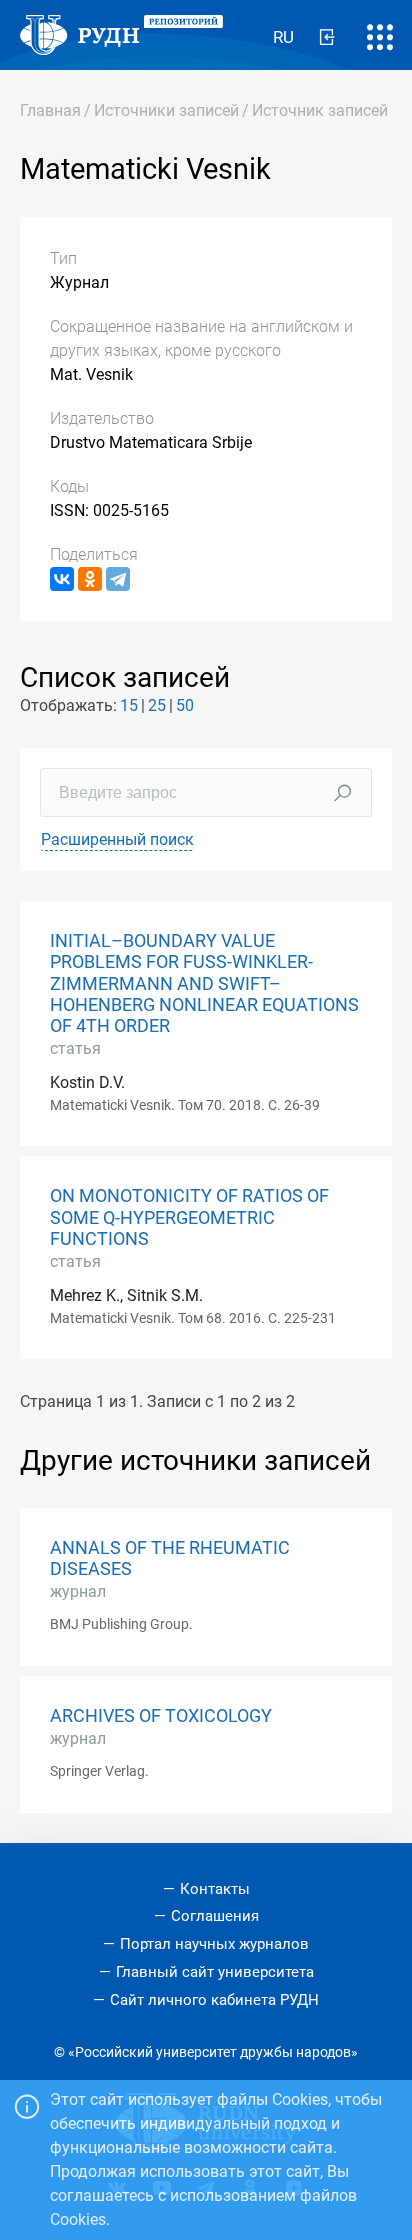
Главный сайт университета (215, 1972)
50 (185, 705)
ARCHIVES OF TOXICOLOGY (161, 1716)
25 (157, 705)
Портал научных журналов (214, 1944)
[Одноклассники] (90, 579)
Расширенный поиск (117, 839)
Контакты (215, 1889)
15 (129, 705)
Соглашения (215, 1916)
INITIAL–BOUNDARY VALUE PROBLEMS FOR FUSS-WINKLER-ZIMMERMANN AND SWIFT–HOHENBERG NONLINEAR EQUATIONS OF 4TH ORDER (204, 983)
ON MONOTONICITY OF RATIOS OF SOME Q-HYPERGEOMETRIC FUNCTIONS (189, 1217)
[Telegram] (118, 579)
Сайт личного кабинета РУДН (214, 2000)
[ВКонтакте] (62, 579)
